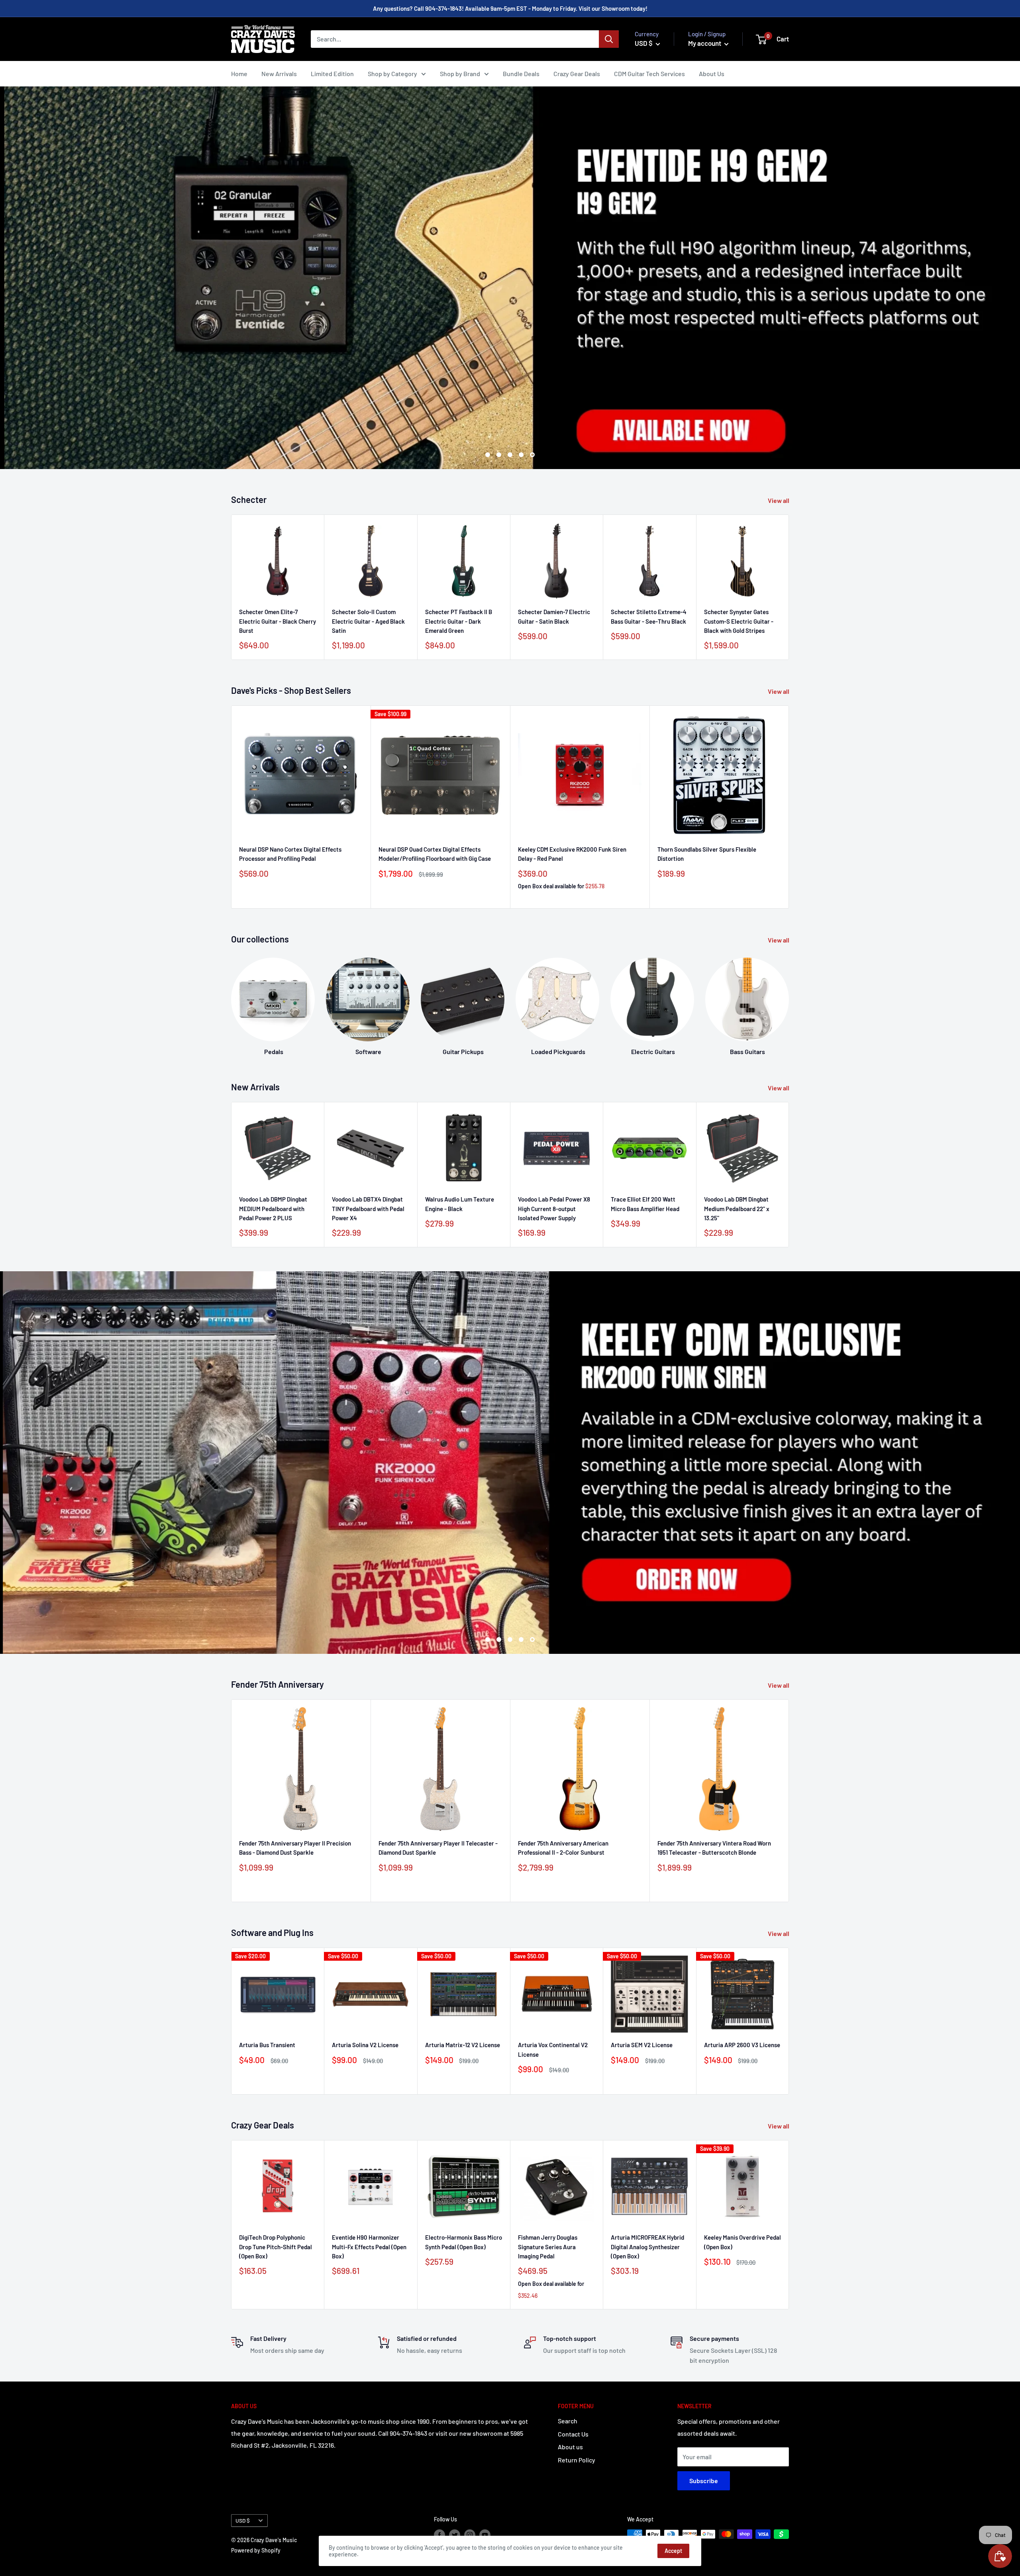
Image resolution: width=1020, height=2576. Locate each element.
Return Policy (577, 2460)
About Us (712, 74)
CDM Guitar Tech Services (649, 74)
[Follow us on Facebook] (439, 2535)
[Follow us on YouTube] (485, 2535)
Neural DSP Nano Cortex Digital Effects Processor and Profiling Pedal (290, 854)
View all (779, 500)
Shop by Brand (460, 74)
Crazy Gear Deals (577, 74)
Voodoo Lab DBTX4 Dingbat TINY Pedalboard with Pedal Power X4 (368, 1208)
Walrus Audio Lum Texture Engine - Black (460, 1204)
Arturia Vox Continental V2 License (553, 2049)
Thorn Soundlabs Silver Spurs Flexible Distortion (707, 854)
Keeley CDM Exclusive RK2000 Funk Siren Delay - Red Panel (572, 854)
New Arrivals (279, 74)
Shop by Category (392, 74)
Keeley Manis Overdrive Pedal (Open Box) (742, 2242)
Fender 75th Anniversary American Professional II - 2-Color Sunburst (563, 1848)
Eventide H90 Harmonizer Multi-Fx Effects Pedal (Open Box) (369, 2247)
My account (705, 43)
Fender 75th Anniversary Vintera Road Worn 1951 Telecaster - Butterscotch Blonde (714, 1848)
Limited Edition (332, 74)
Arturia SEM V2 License (642, 2045)
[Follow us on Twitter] (455, 2535)
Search (568, 2421)
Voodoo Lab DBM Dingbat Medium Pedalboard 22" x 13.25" (737, 1208)
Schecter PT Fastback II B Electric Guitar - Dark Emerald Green (459, 621)
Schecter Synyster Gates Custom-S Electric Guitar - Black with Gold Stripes (739, 621)
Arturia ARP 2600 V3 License (742, 2045)
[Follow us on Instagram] (470, 2535)
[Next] (789, 999)
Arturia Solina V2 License (365, 2045)
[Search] (609, 39)
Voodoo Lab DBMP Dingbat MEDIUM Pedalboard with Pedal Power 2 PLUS (273, 1208)
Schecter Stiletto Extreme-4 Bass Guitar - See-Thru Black (649, 617)
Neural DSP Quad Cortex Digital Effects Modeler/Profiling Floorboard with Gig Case (435, 854)
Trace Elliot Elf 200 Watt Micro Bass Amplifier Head (645, 1204)
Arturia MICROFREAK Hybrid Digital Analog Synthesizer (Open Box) (647, 2247)
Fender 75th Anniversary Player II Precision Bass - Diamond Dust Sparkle (295, 1848)
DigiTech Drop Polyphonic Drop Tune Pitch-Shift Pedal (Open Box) (276, 2247)
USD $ (243, 2520)
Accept (673, 2551)
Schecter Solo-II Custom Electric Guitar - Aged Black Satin (368, 621)
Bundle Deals (521, 74)
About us (570, 2447)
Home (239, 74)
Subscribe (704, 2481)
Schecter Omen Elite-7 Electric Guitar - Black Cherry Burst (278, 621)
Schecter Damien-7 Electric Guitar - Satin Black (554, 617)
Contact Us (573, 2434)
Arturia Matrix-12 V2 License (463, 2045)
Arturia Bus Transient (267, 2045)
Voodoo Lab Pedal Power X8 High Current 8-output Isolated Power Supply (554, 1208)
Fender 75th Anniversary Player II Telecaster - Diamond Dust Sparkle (438, 1848)
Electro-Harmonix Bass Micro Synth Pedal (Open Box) (464, 2242)
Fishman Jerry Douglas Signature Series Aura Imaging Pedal (548, 2247)
